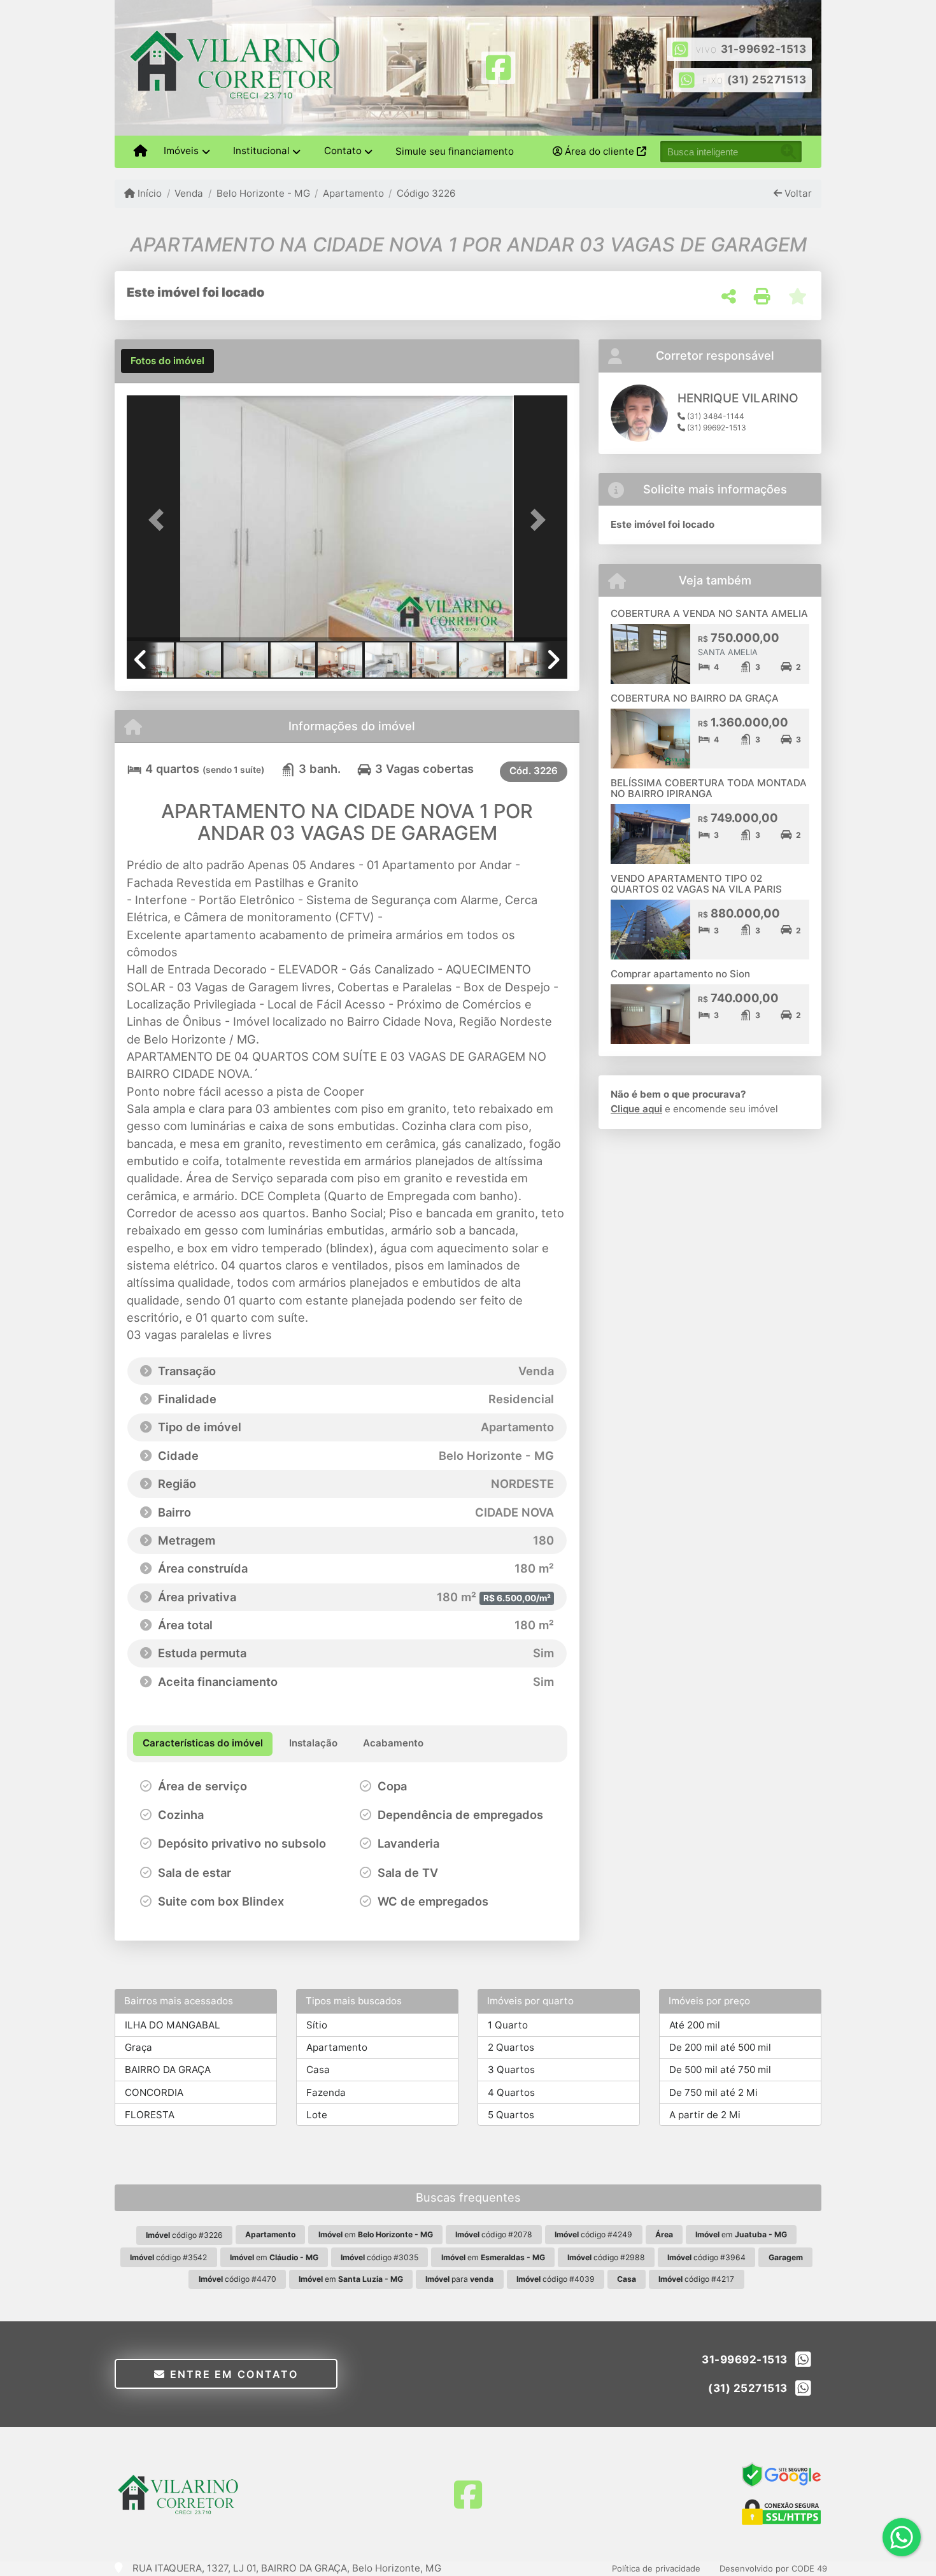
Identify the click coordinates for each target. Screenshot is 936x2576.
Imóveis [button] (181, 151)
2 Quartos (511, 2047)
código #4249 (593, 2234)
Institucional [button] (261, 151)
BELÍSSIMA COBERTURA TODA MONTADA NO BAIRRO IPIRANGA (709, 788)
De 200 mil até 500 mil (720, 2047)
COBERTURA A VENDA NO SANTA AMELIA (709, 613)
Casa (318, 2070)
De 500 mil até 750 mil (720, 2070)
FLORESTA (150, 2115)
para (459, 2279)
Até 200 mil (695, 2025)
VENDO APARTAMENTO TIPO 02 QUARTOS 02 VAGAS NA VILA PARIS (696, 884)
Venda (189, 193)
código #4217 (696, 2279)
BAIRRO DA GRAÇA (168, 2070)
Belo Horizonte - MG (263, 193)
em (376, 2234)
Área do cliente (599, 151)
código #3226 (184, 2235)
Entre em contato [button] (232, 2374)
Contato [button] (343, 151)
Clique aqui (636, 1109)
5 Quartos (511, 2115)
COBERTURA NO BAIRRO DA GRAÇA (695, 698)
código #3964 (706, 2257)
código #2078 (494, 2234)
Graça (138, 2047)
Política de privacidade (656, 2568)
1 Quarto (508, 2025)
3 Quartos (511, 2070)
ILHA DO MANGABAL (173, 2025)
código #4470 (238, 2279)
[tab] (167, 361)
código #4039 (556, 2279)
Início (148, 193)
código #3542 (168, 2257)
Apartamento (353, 193)
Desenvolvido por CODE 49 (773, 2568)
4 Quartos (511, 2092)
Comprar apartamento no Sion (680, 974)
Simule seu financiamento (455, 151)
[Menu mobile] (140, 152)
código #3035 (379, 2257)
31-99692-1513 (764, 49)
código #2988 (606, 2257)
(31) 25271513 (767, 80)
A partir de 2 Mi (705, 2115)
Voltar (797, 193)
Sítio (317, 2025)
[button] (160, 519)
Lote (317, 2115)
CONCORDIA (154, 2092)
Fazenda (326, 2092)
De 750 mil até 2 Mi (713, 2092)
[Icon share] (498, 67)
